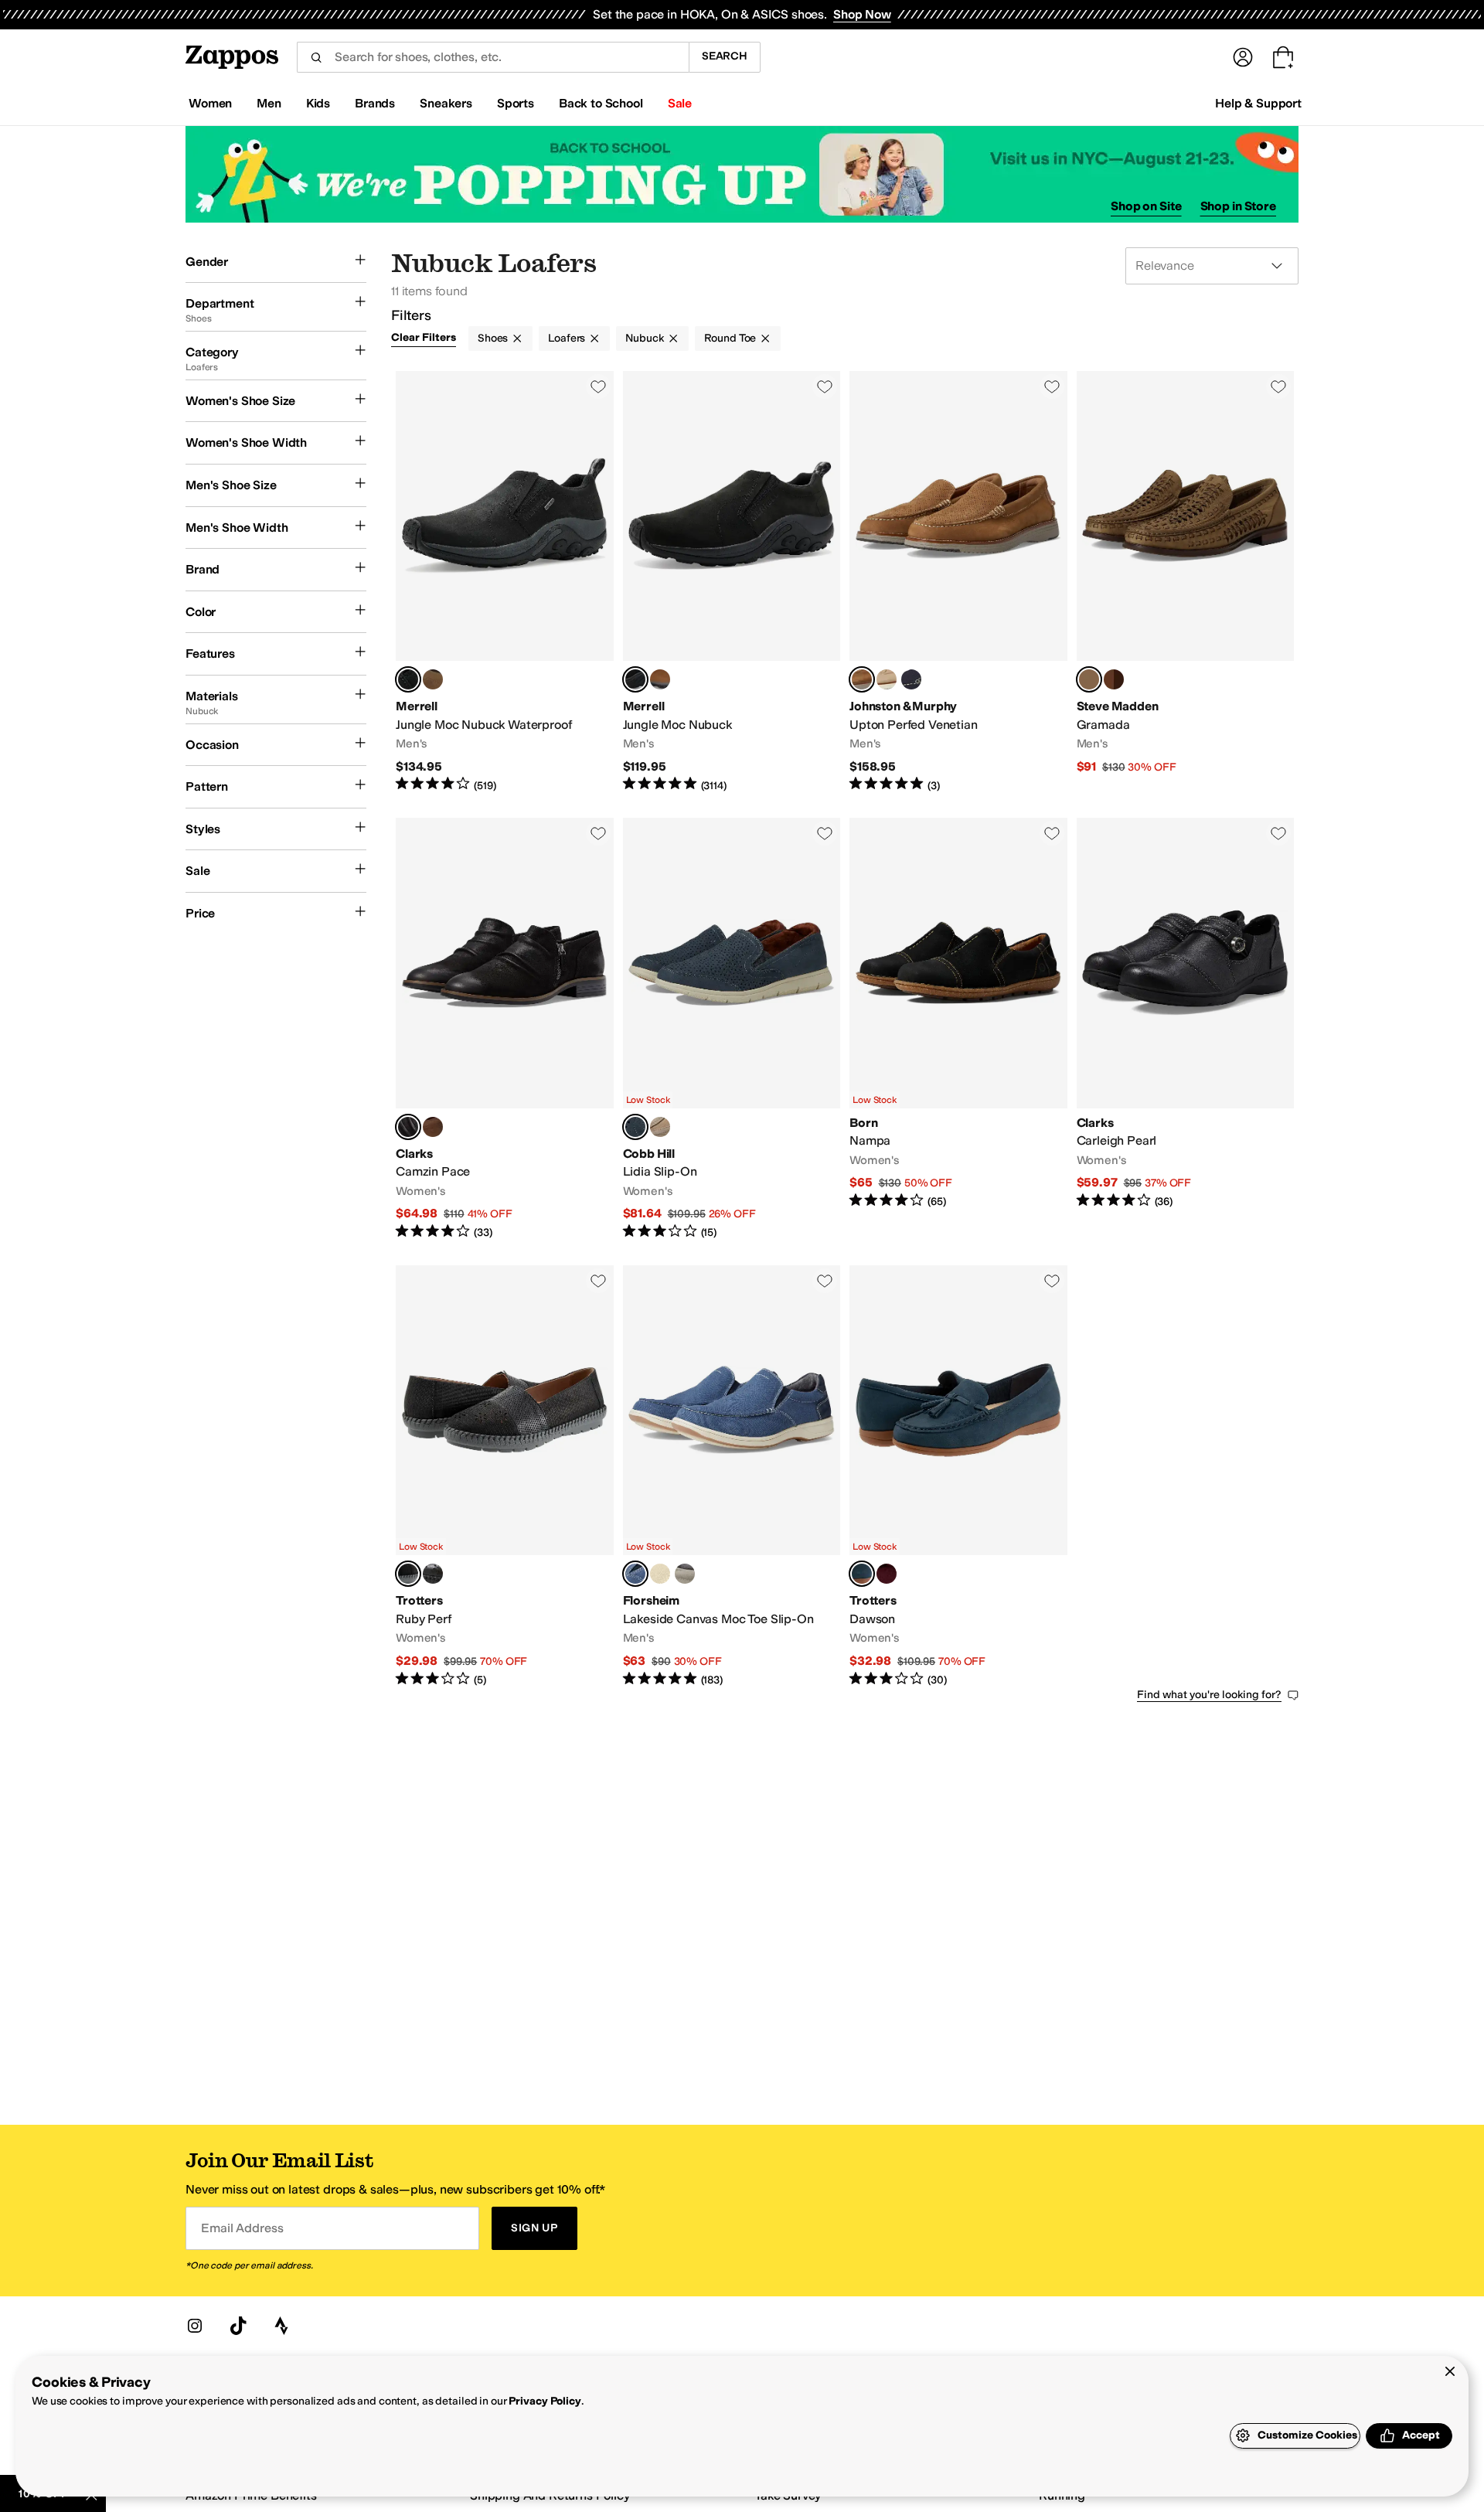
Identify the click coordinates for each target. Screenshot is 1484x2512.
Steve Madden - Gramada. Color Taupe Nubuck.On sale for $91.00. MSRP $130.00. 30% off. (1186, 582)
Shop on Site (1146, 206)
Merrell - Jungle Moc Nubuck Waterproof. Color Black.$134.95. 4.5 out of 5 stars (505, 582)
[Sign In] (1243, 57)
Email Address (242, 2228)
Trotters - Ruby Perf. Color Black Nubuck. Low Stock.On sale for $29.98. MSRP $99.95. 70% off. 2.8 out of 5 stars (505, 1477)
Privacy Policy (545, 2401)
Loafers (567, 338)
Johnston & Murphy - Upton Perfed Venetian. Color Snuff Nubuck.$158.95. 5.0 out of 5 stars (958, 582)
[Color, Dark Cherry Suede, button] (887, 1574)
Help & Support (1258, 103)
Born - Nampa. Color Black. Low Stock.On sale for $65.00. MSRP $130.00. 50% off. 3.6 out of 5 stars (958, 1029)
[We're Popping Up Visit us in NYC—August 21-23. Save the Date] (742, 174)
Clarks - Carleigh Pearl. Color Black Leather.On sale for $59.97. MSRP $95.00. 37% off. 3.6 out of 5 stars (1186, 1029)
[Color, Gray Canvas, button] (685, 1574)
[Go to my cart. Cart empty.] (1283, 57)
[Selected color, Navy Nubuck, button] (635, 1574)
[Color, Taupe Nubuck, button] (887, 679)
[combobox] (493, 57)
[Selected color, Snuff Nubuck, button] (862, 679)
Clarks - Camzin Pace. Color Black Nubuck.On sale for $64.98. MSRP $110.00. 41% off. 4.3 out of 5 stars (505, 1029)
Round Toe (730, 338)
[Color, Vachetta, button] (1114, 679)
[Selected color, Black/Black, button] (635, 679)
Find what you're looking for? (1209, 1695)
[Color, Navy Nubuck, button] (911, 679)
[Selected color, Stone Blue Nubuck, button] (635, 1127)
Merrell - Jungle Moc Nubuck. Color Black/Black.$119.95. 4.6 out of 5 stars (732, 582)
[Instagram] (195, 2326)
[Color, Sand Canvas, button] (660, 1574)
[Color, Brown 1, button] (433, 679)
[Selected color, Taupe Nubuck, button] (1089, 679)
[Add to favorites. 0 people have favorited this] (598, 386)
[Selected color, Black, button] (408, 679)
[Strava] (281, 2326)
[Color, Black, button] (433, 1574)
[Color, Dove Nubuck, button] (660, 1127)
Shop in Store (1238, 206)
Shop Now (862, 14)
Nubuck (644, 338)
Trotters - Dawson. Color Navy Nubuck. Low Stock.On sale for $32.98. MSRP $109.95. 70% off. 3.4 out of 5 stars (958, 1477)
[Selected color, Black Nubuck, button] (408, 1127)
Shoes (493, 338)
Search (725, 56)
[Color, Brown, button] (660, 679)
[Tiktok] (238, 2326)
